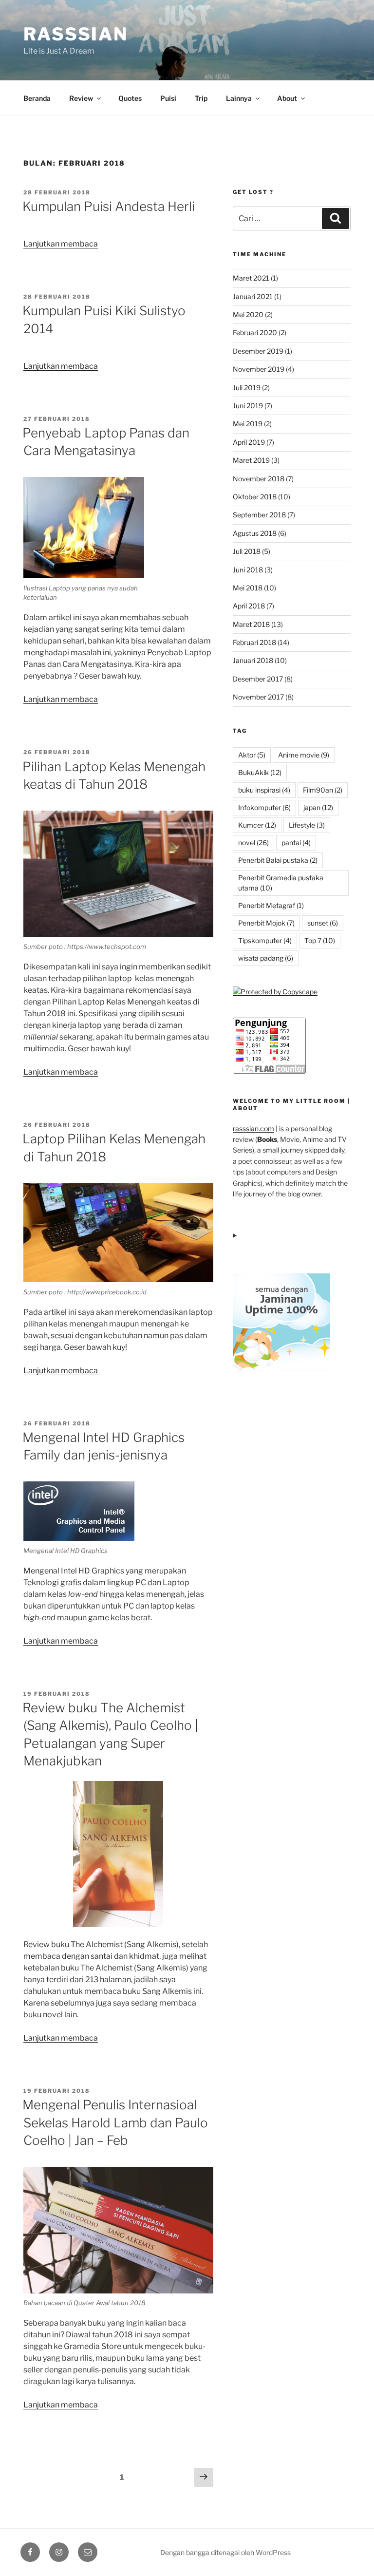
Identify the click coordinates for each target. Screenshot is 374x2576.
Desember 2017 (258, 679)
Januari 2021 (253, 296)
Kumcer (257, 825)
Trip (201, 98)
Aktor (252, 755)
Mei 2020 (248, 314)
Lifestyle (307, 825)
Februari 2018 (254, 642)
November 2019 (259, 369)
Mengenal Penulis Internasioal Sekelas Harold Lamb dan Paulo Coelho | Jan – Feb (115, 2122)
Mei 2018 (248, 588)
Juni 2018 (248, 570)
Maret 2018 (251, 624)
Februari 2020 (255, 332)
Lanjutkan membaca (61, 244)
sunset (323, 923)
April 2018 (249, 606)
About (287, 98)
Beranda (37, 98)
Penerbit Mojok (266, 923)
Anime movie (304, 755)
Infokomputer (264, 807)
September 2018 (259, 515)
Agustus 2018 (255, 533)
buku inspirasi (264, 790)
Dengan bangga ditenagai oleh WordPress (225, 2552)
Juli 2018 (247, 551)
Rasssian (76, 34)
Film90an (323, 790)
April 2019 (249, 442)
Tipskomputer (265, 940)
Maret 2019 (251, 460)
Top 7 (320, 940)
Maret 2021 (251, 278)
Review (81, 98)
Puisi (168, 98)
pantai (296, 843)
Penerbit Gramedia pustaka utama (281, 883)
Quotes (130, 98)
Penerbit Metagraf (271, 905)
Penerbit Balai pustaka (278, 860)
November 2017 (258, 697)
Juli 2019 (247, 388)
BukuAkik (260, 772)
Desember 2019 (258, 351)
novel (253, 843)
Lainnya (239, 98)
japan (318, 807)
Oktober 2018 (255, 497)
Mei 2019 (248, 424)
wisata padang (266, 958)
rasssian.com (253, 1128)
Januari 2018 (253, 660)
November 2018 (259, 479)
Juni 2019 (248, 406)
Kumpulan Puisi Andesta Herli (109, 206)
